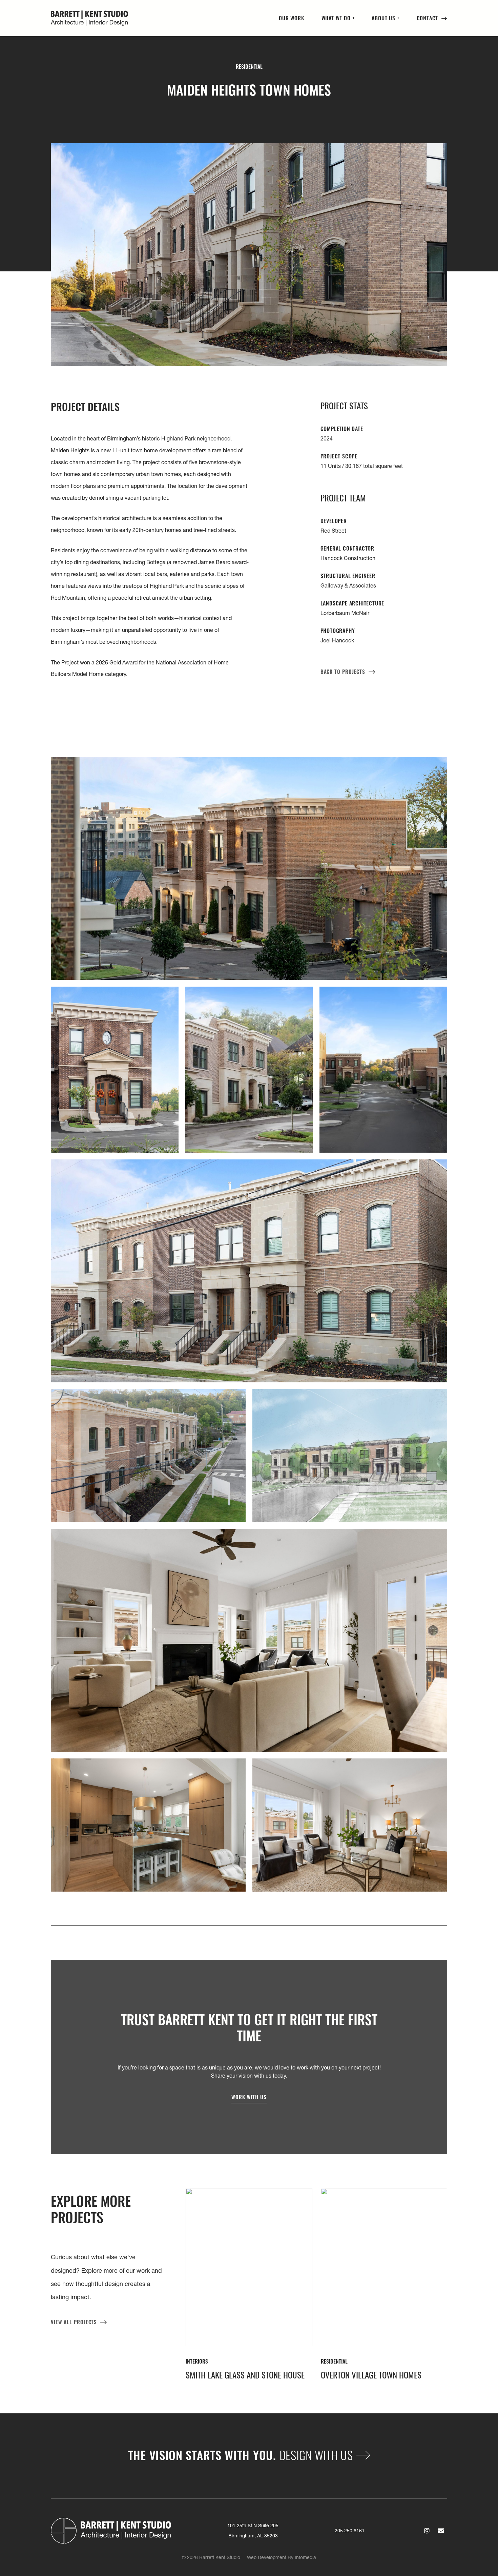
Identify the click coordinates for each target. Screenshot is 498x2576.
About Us (383, 18)
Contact (428, 18)
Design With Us (316, 2455)
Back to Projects (343, 671)
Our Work (292, 18)
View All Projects (74, 2322)
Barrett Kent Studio (89, 18)
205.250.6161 (350, 2531)
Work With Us (249, 2097)
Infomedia (305, 2557)
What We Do (336, 18)
